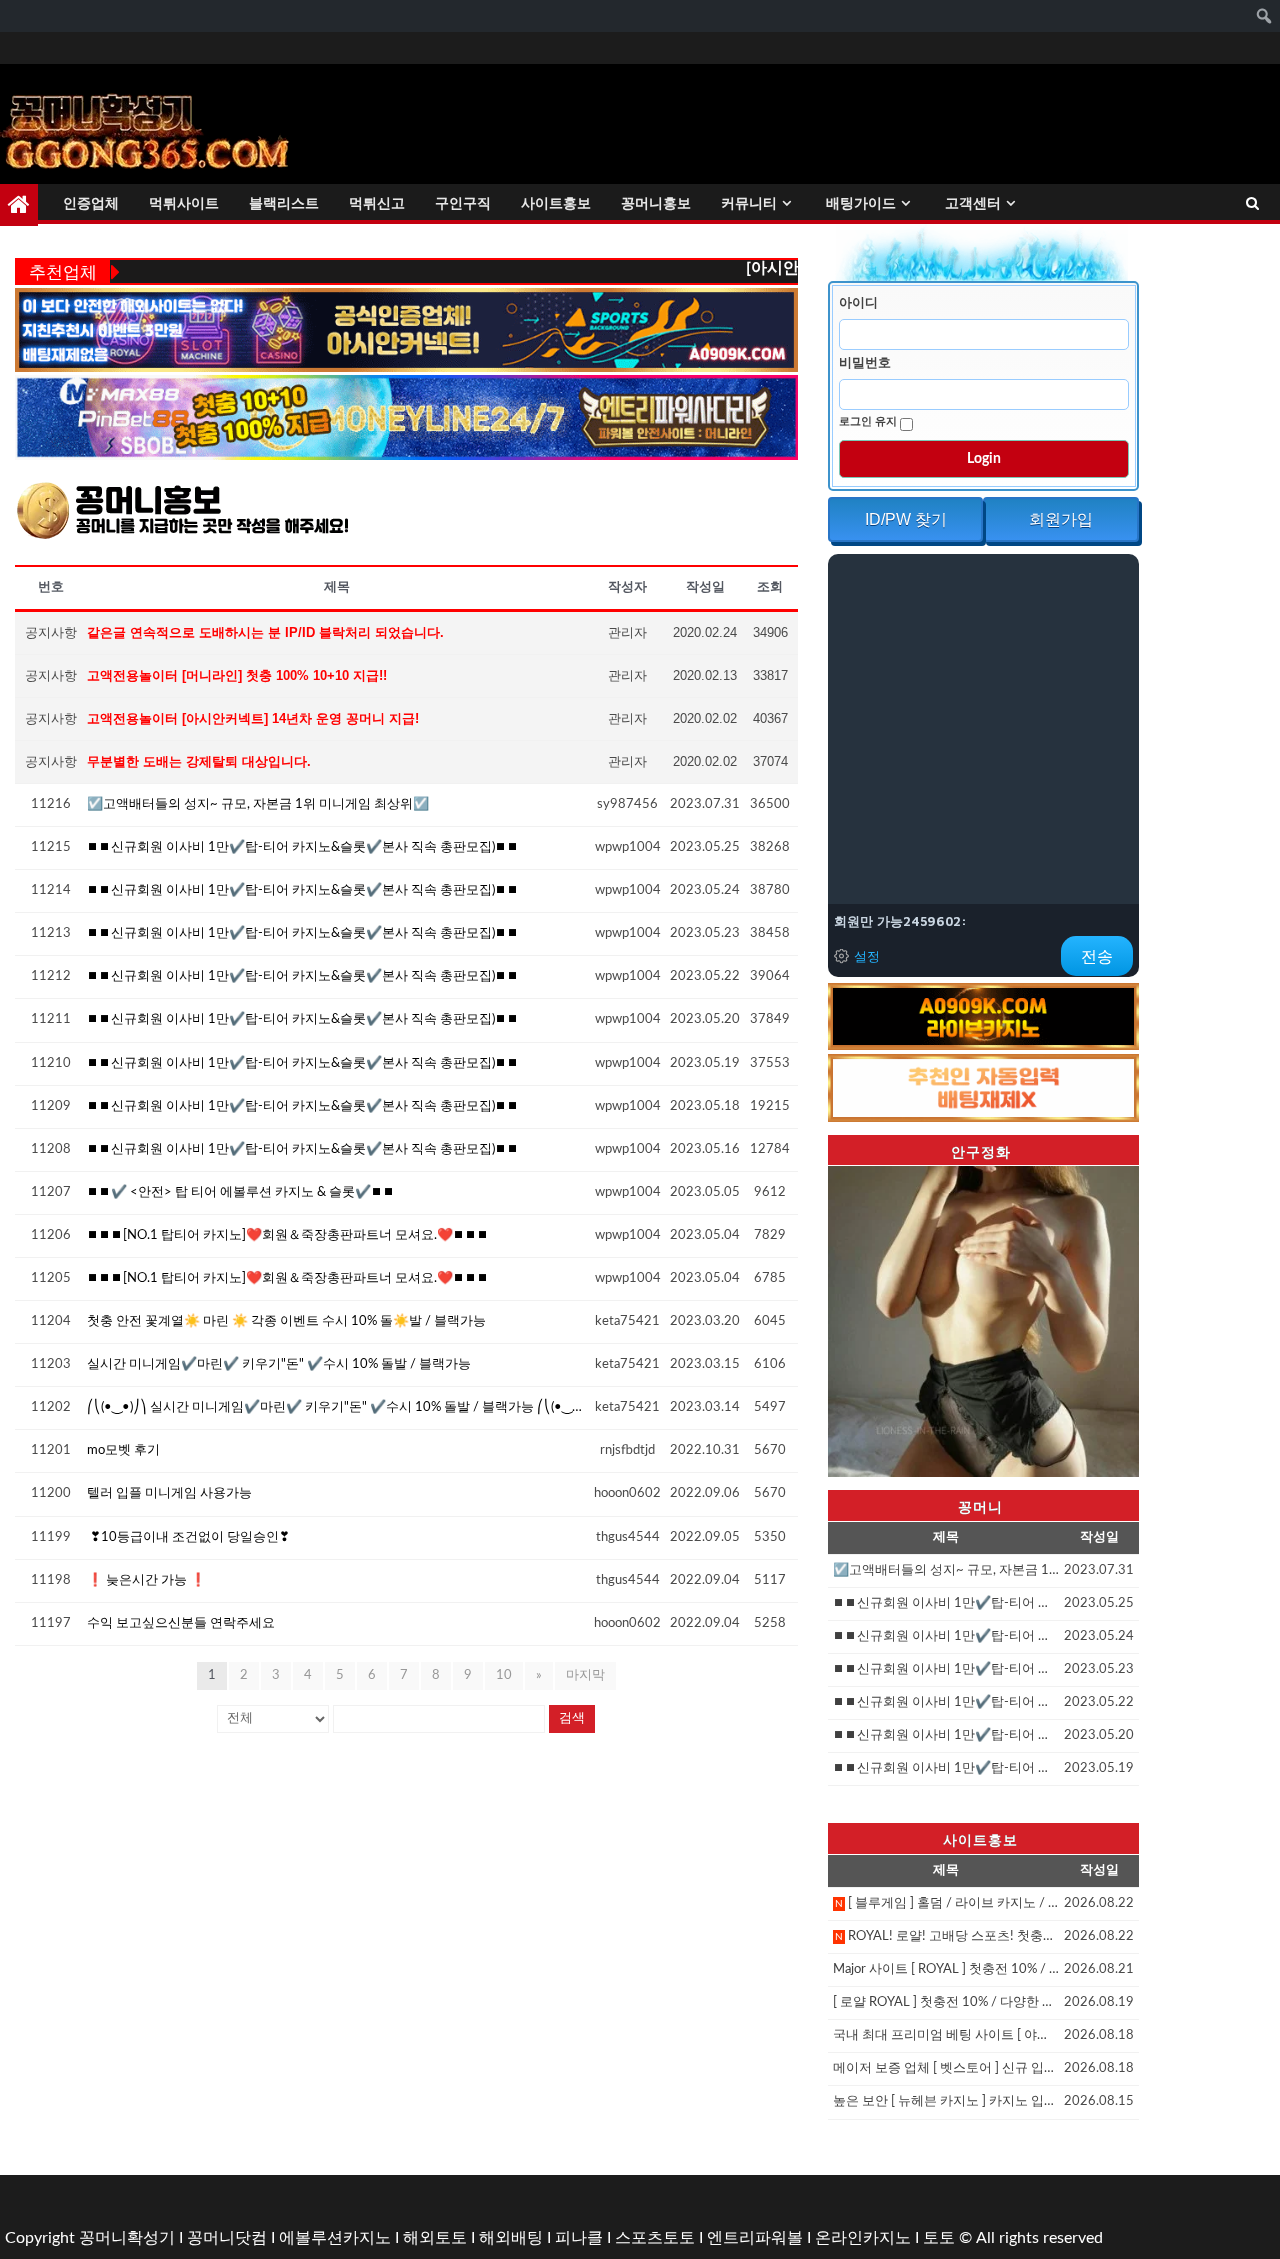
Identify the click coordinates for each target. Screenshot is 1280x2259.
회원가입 (1061, 519)
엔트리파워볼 (755, 2238)
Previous (793, 1317)
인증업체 (91, 203)
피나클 (579, 2238)
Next (1174, 1317)
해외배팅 (511, 2238)
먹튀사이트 (184, 203)
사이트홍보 (556, 203)
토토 (939, 2238)
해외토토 (435, 2238)
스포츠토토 (655, 2238)
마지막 (585, 1675)
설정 (867, 956)
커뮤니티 (749, 203)
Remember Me (869, 421)
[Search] (1252, 205)
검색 (572, 1718)
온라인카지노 (863, 2238)
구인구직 (463, 203)
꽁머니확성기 (127, 2238)
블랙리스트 (284, 203)
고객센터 (973, 203)
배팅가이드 (861, 203)
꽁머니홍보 (656, 203)
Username (861, 303)
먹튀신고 (377, 203)
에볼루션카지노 (335, 2238)
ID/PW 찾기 (906, 519)
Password (867, 363)
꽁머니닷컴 (227, 2238)
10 (504, 1675)
